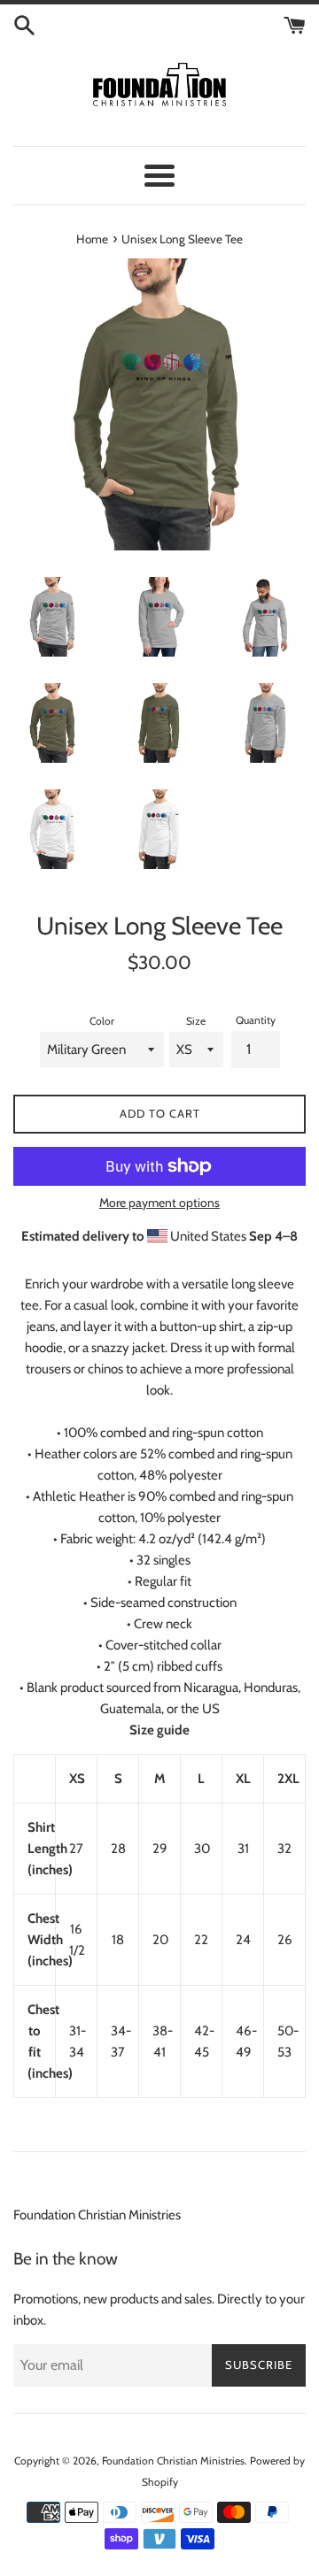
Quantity (256, 1020)
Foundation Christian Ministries (97, 2215)
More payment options (159, 1202)
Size (196, 1021)
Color (102, 1021)
